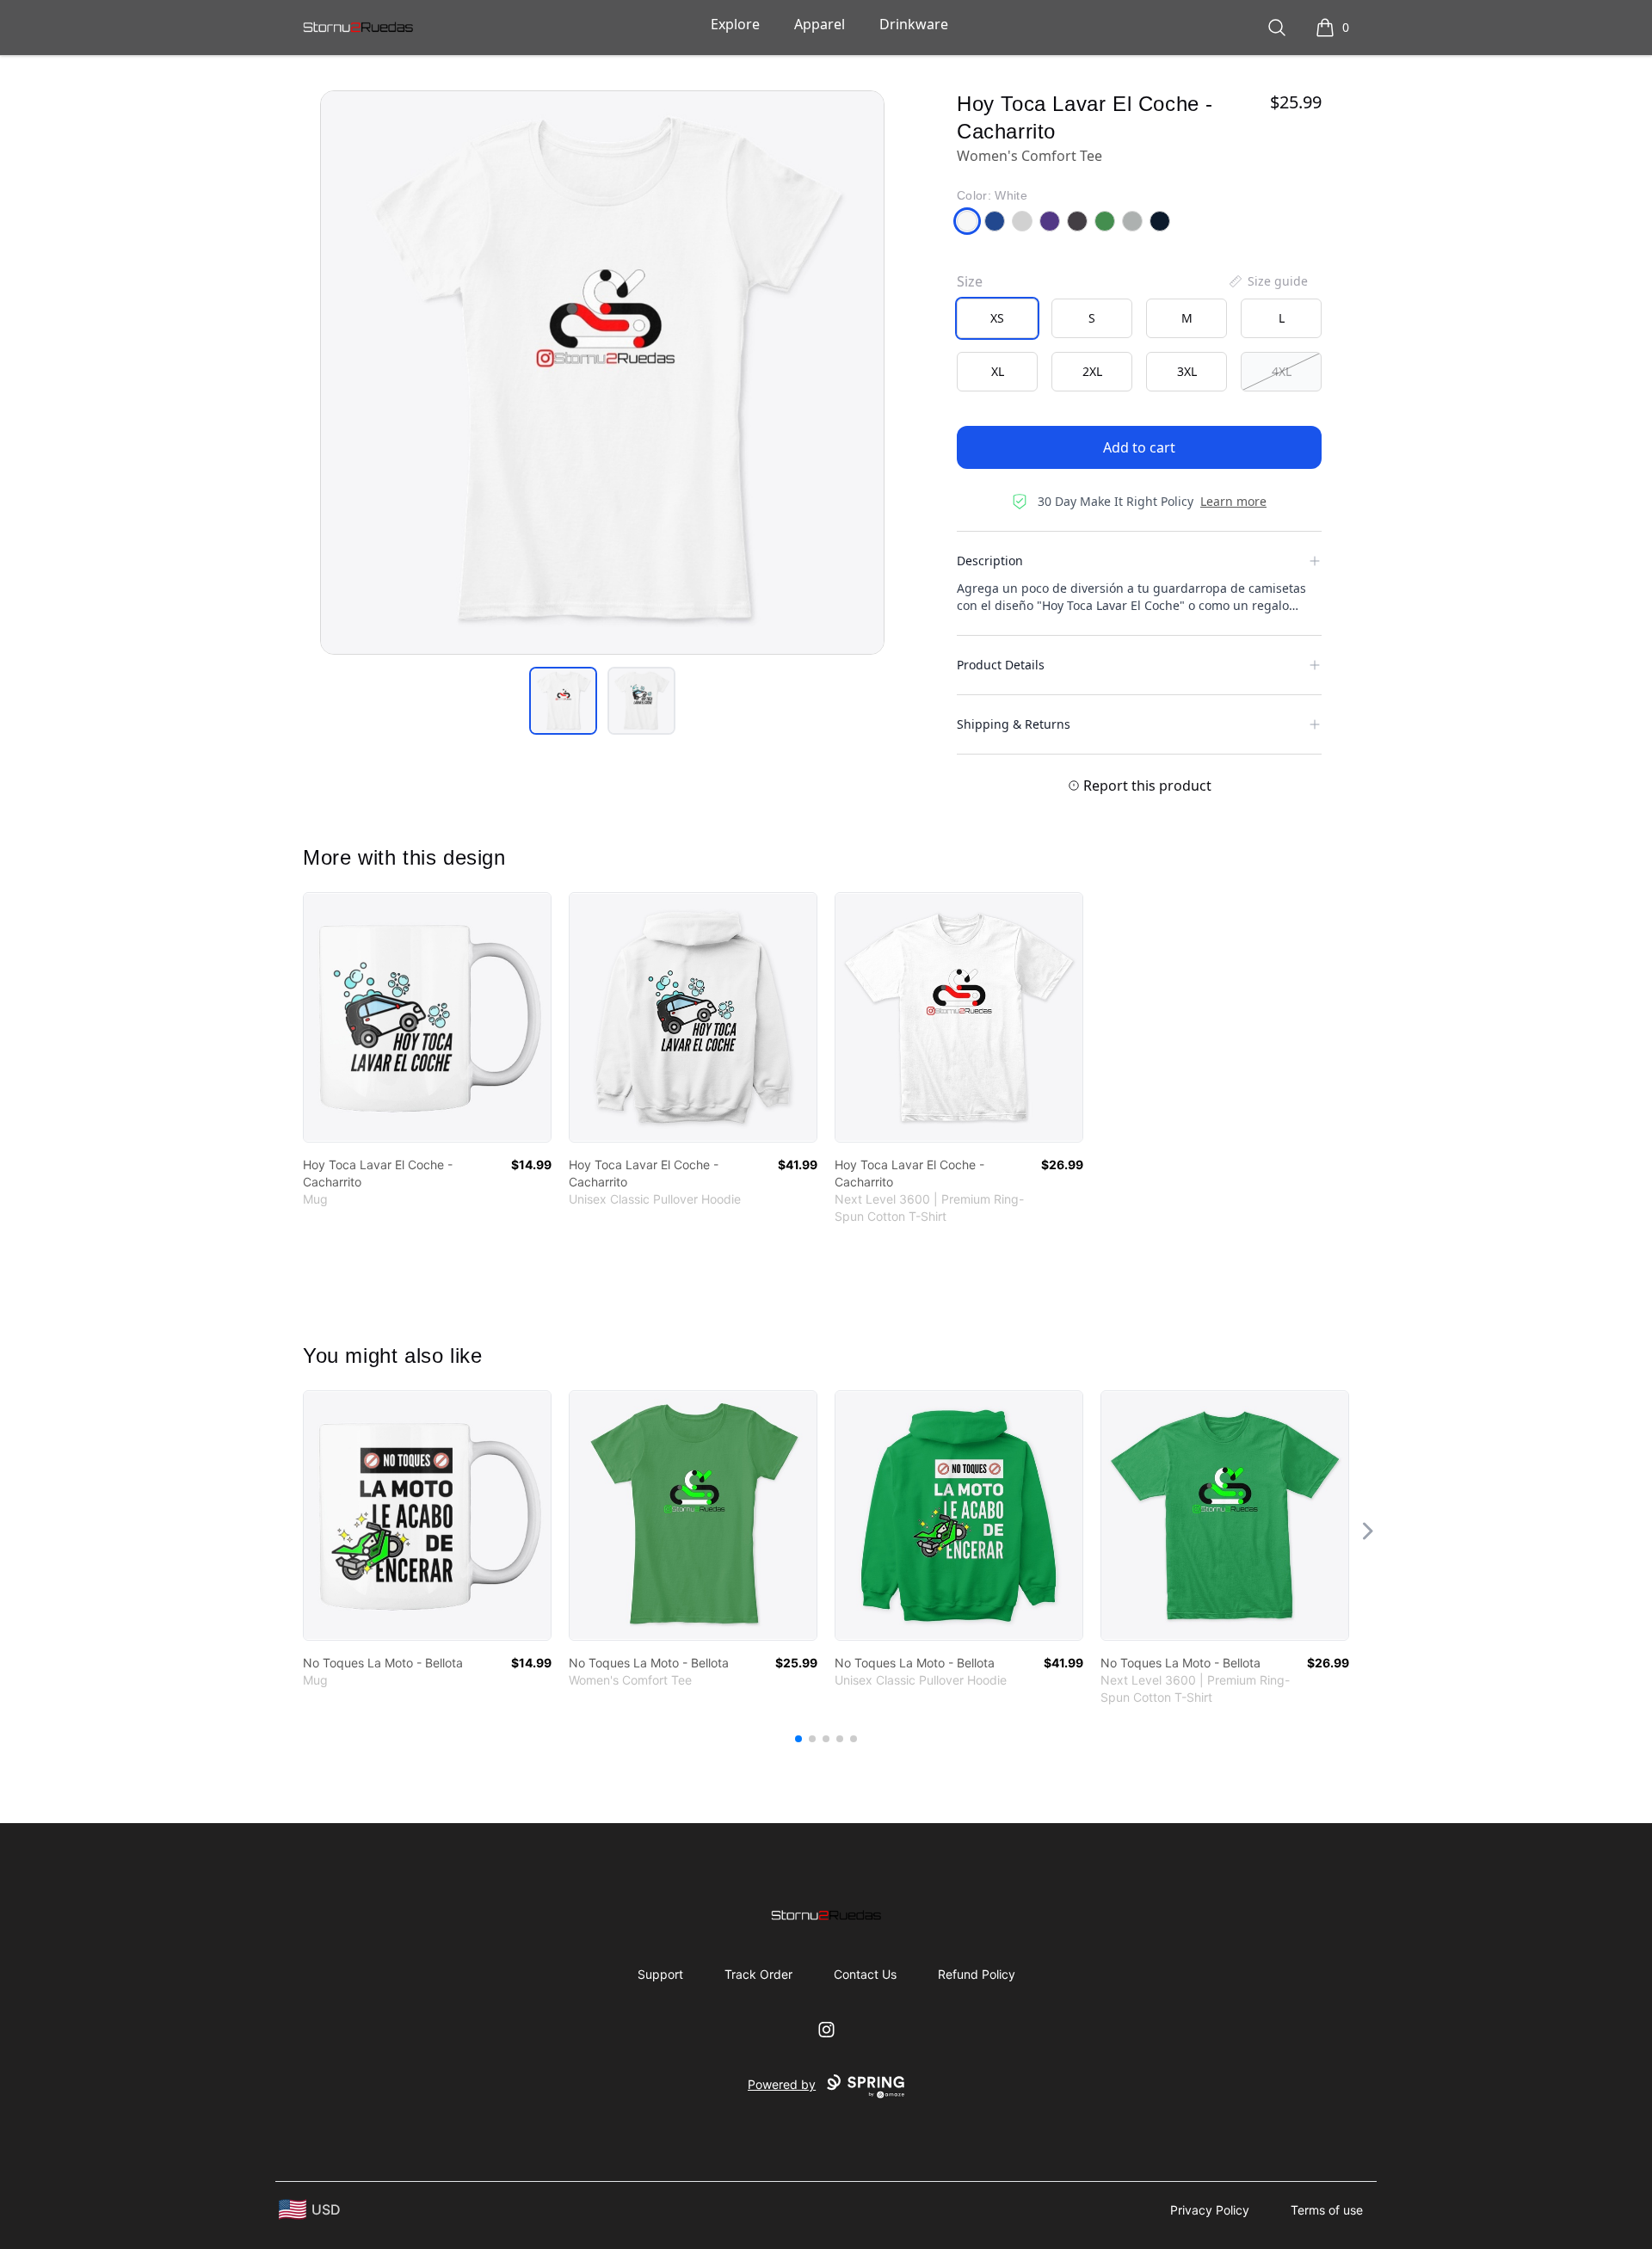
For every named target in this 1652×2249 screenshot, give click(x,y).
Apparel (820, 24)
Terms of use (1327, 2210)
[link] (427, 1017)
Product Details (1001, 665)
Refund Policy (977, 1974)
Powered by (782, 2084)
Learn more (1233, 501)
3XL (1187, 371)
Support (660, 1974)
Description (990, 561)
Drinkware (914, 24)
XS (997, 318)
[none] (1267, 281)
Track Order (758, 1974)
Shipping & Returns (1014, 724)
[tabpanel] (602, 373)
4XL (1282, 371)
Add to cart (1139, 447)
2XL (1092, 371)
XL (998, 371)
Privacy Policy (1210, 2210)
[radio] (997, 318)
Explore (735, 24)
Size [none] (970, 281)
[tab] (563, 701)
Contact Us (865, 1974)
